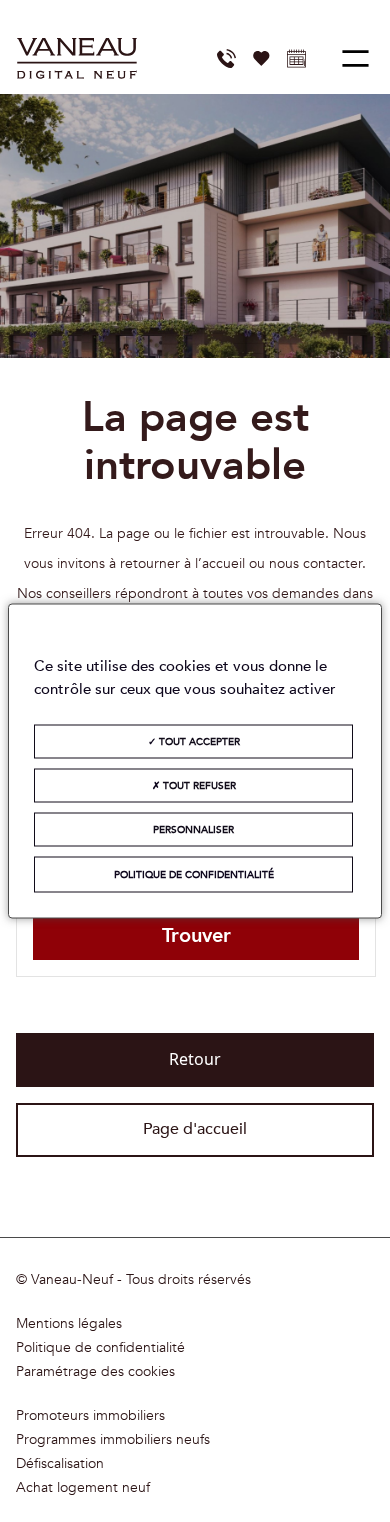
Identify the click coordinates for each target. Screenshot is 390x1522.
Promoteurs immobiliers (90, 1416)
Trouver (196, 935)
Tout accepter (198, 742)
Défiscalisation (60, 1464)
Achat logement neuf (83, 1488)
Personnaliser (193, 830)
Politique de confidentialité (100, 1348)
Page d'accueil (195, 1129)
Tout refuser (198, 786)
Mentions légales (69, 1324)
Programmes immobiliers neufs (113, 1440)
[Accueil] (77, 58)
